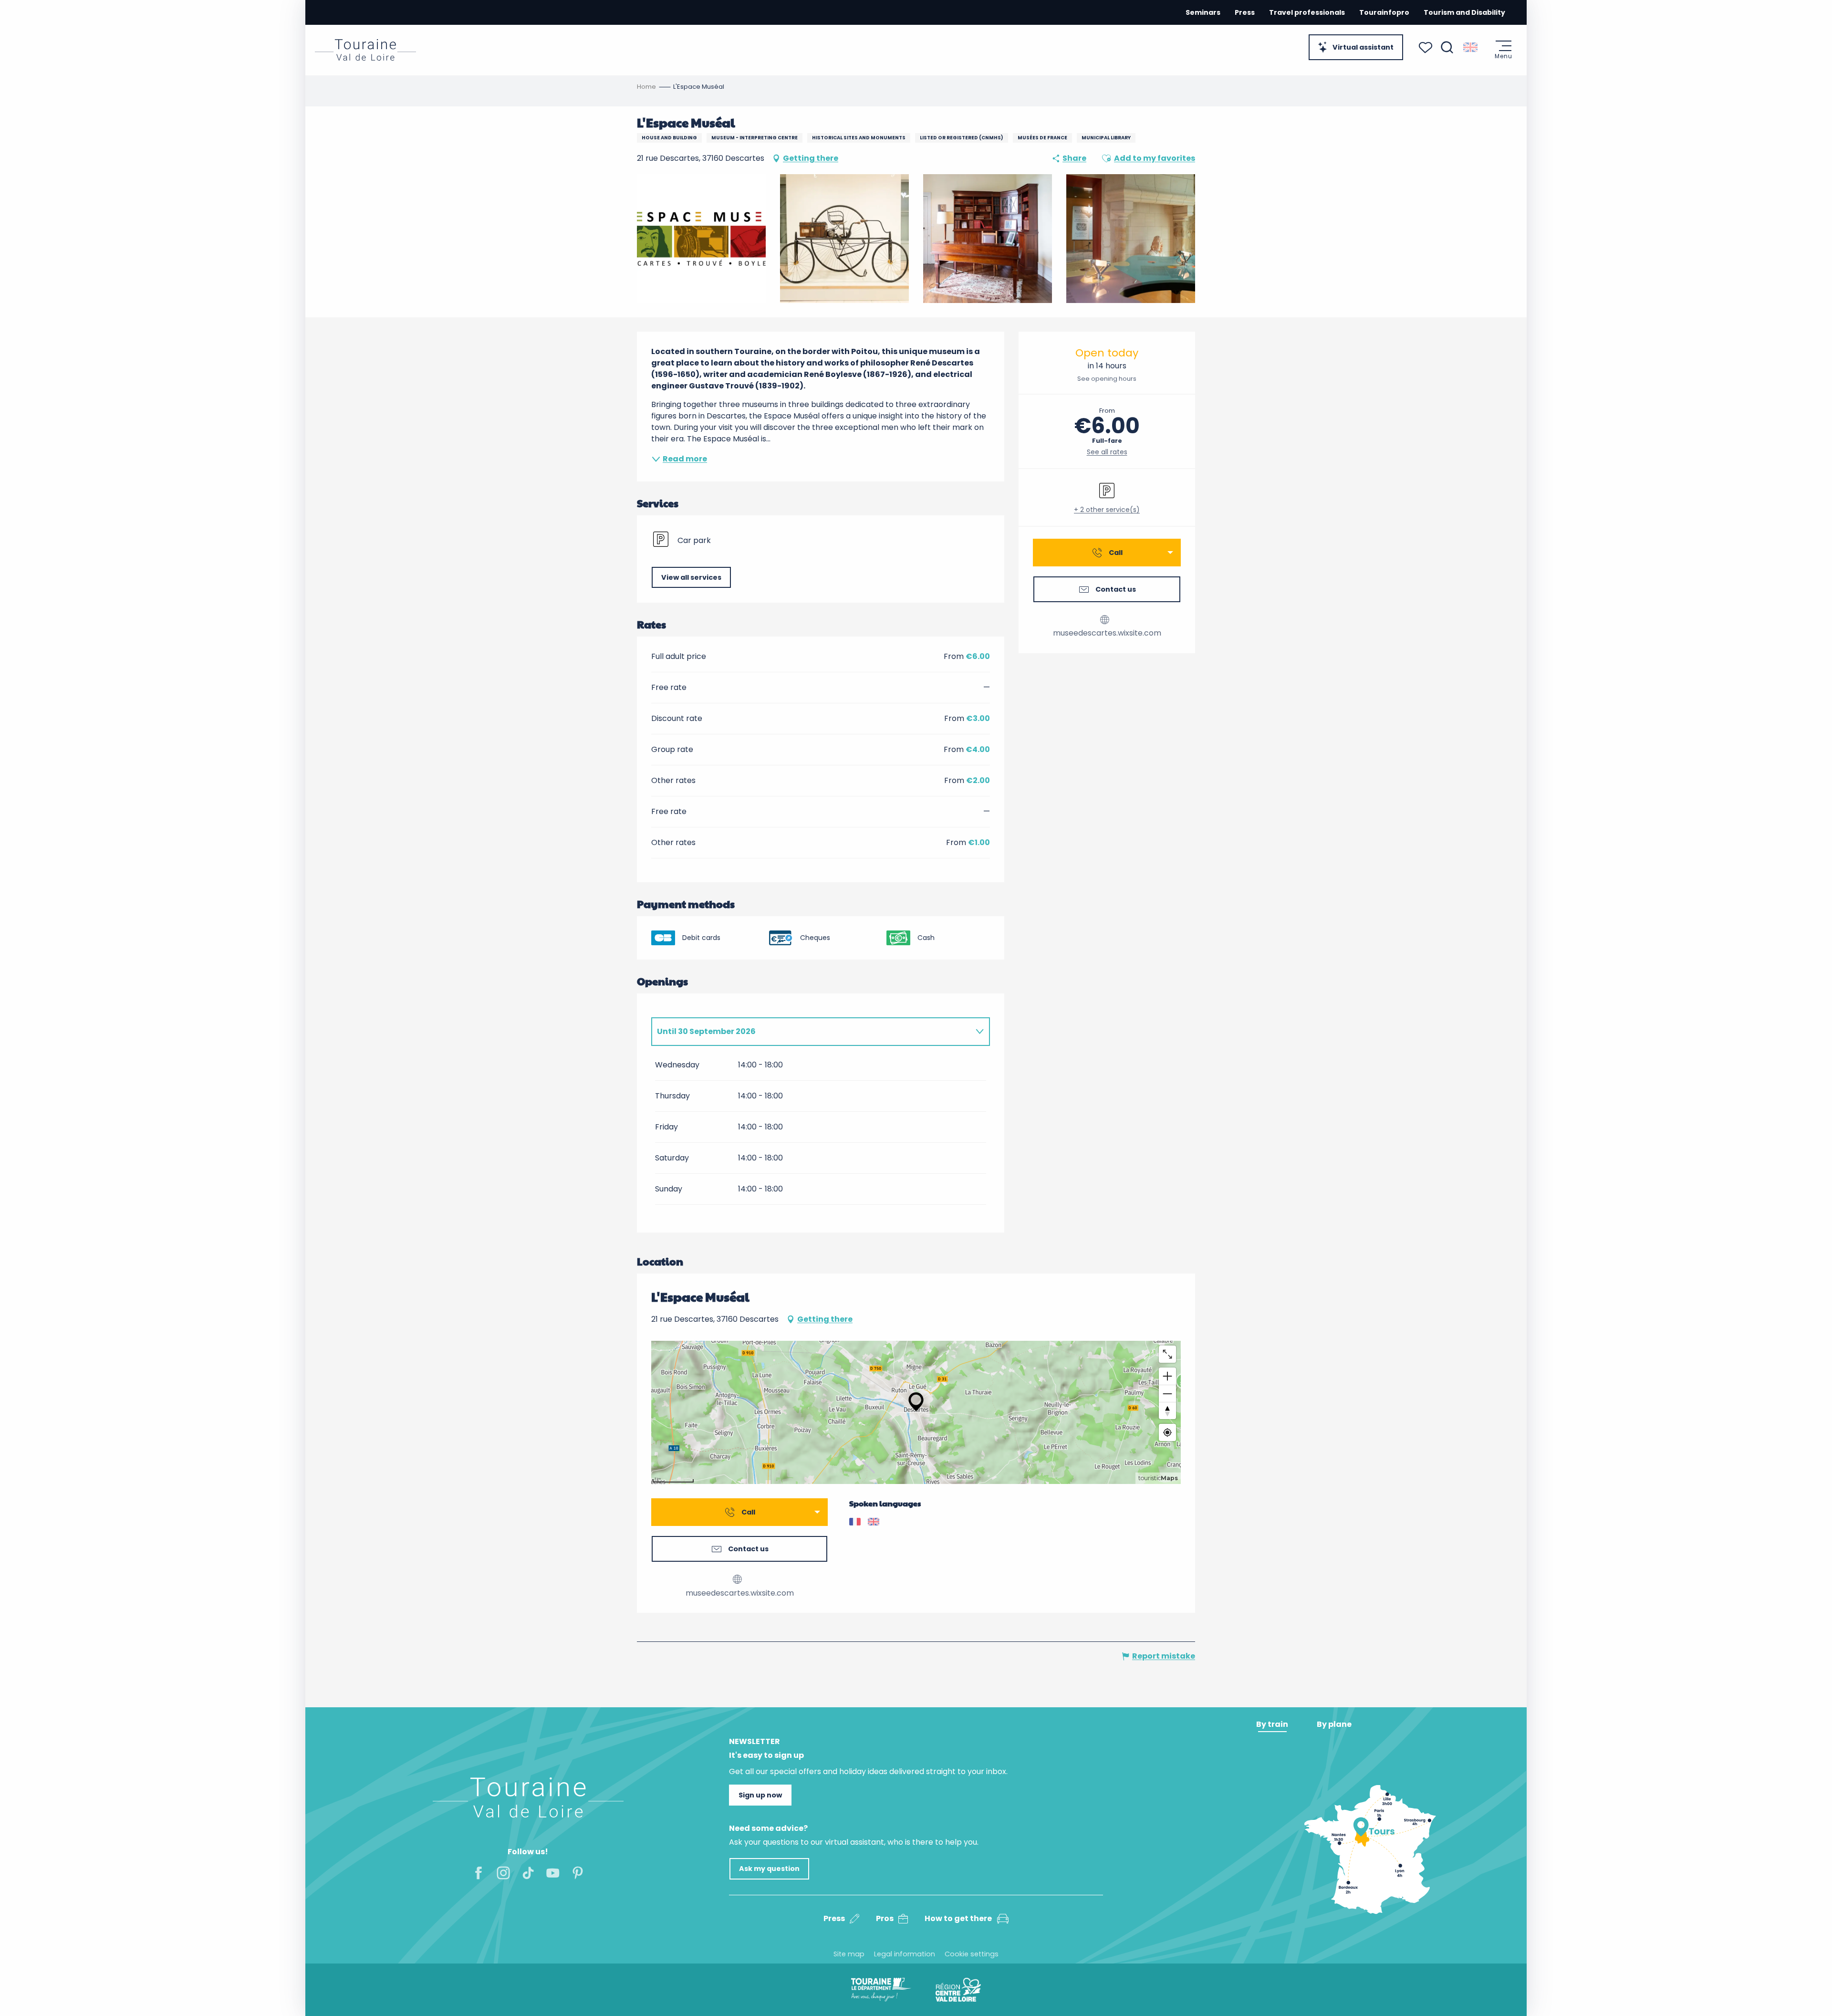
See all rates (1107, 452)
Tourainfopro (1384, 12)
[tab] (811, 1032)
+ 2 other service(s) (1107, 510)
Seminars (1203, 12)
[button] (1447, 47)
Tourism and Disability (1464, 12)
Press (1245, 12)
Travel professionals (1307, 12)
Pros (885, 1918)
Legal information (905, 1954)
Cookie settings (972, 1954)
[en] (1471, 47)
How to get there (958, 1918)
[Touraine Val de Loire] (365, 50)
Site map (849, 1954)
